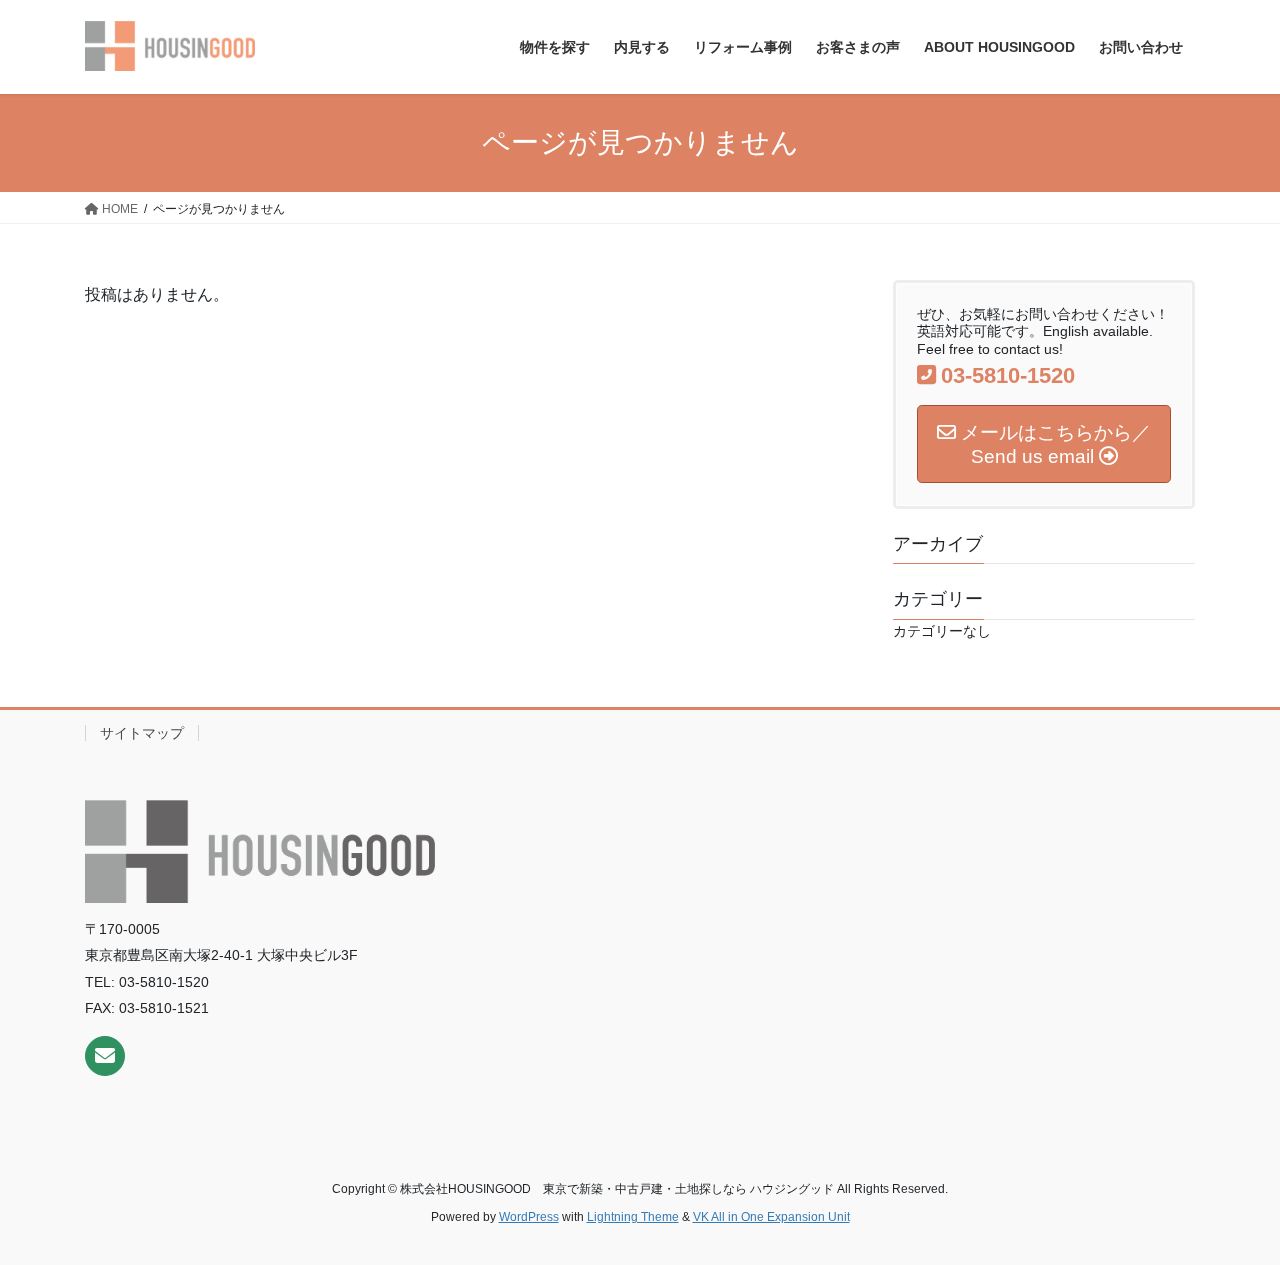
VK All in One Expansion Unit (771, 1217)
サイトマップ (142, 733)
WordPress (529, 1217)
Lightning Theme (633, 1217)
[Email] (105, 1056)
